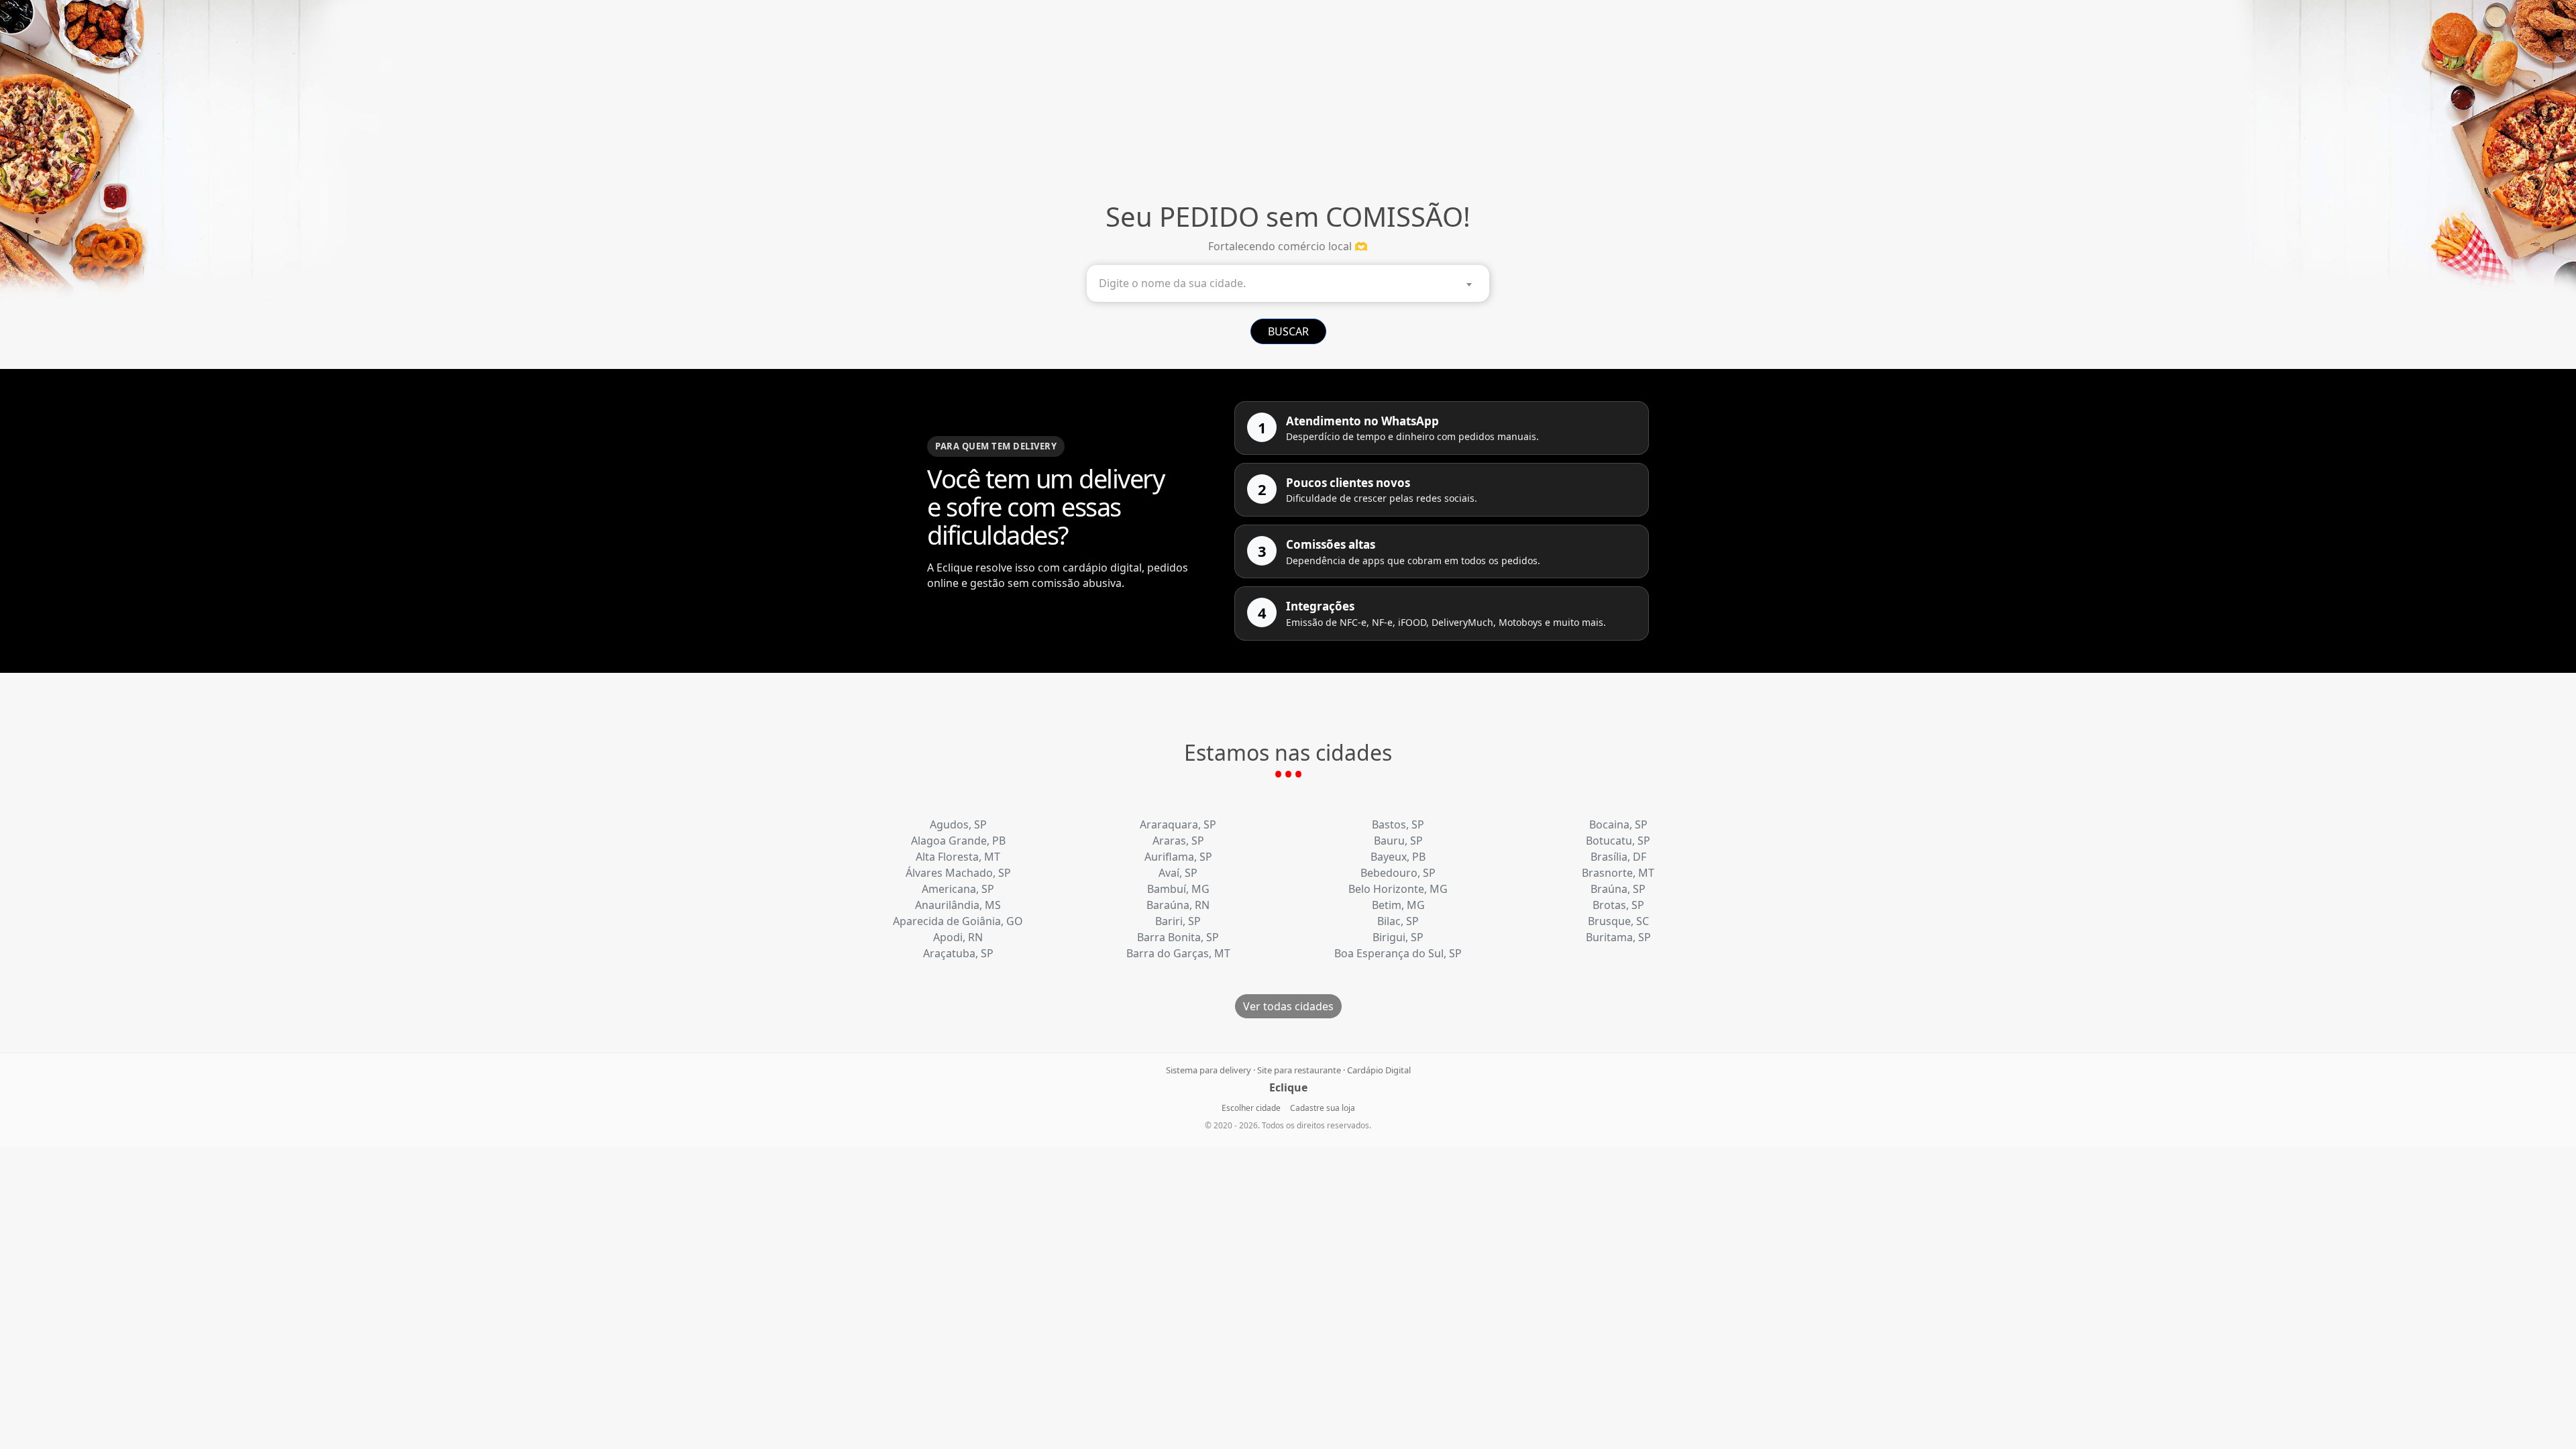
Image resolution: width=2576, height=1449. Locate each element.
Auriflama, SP (1178, 857)
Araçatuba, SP (958, 953)
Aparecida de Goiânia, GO (958, 921)
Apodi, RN (958, 937)
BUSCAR (1288, 331)
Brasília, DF (1618, 857)
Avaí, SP (1178, 873)
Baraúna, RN (1178, 905)
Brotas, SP (1618, 905)
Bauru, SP (1398, 841)
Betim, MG (1398, 905)
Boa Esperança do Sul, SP (1398, 953)
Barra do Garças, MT (1178, 953)
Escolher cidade (1251, 1108)
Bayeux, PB (1398, 857)
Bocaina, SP (1618, 824)
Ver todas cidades (1288, 1006)
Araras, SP (1178, 841)
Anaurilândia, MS (958, 905)
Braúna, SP (1618, 889)
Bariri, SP (1178, 921)
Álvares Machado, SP (958, 873)
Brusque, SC (1618, 921)
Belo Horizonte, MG (1398, 889)
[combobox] (1288, 283)
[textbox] (1291, 283)
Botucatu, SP (1618, 841)
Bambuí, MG (1178, 889)
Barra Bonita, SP (1178, 937)
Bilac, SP (1398, 921)
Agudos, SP (958, 824)
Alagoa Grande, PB (958, 841)
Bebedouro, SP (1398, 873)
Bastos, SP (1398, 824)
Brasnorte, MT (1618, 873)
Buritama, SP (1618, 937)
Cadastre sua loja (1323, 1108)
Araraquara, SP (1178, 824)
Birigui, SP (1398, 937)
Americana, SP (958, 889)
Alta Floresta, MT (958, 857)
